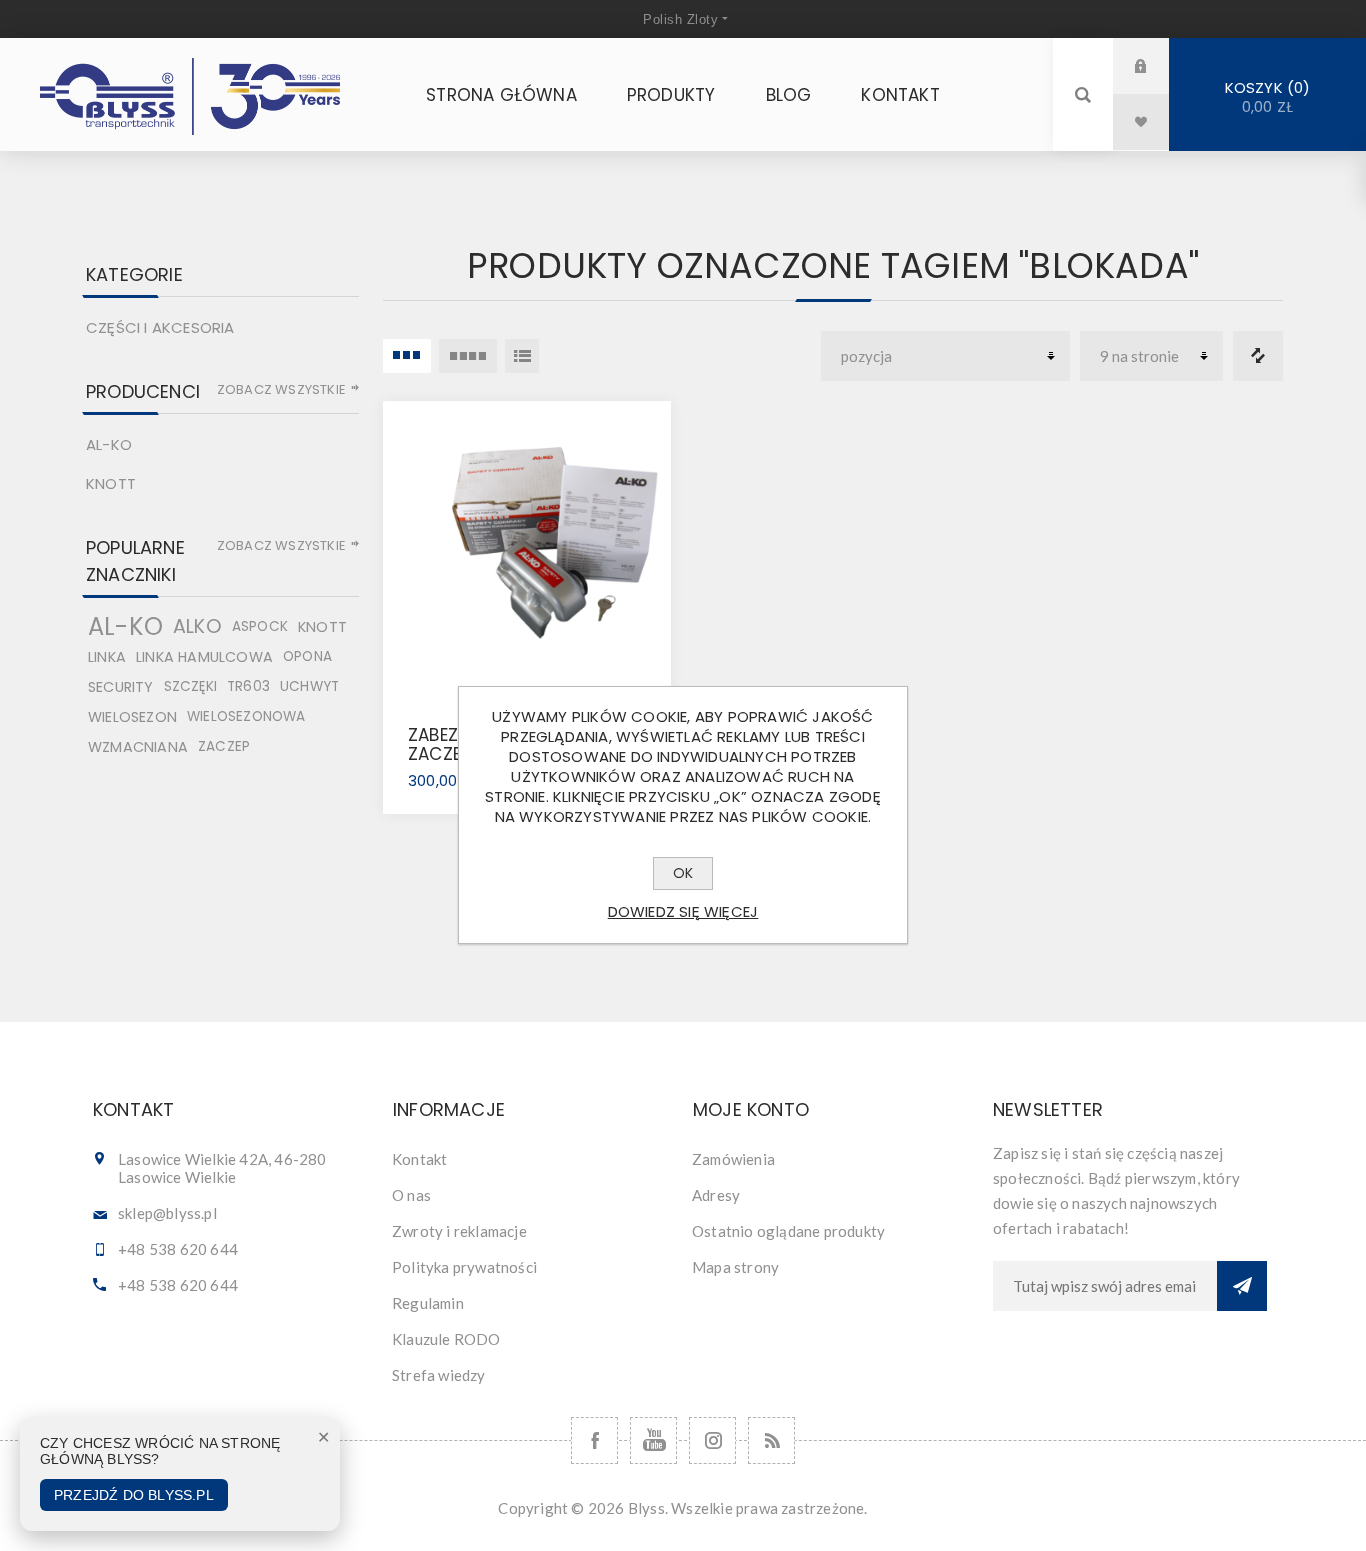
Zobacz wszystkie (281, 389)
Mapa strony (735, 1267)
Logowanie (1156, 65)
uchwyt (309, 686)
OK (683, 873)
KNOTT (111, 483)
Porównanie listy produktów (1258, 356)
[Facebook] (594, 1440)
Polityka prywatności (464, 1267)
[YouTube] (653, 1440)
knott (322, 627)
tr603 (248, 686)
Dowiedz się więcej (683, 911)
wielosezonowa (246, 716)
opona (307, 656)
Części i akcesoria (160, 327)
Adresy (716, 1195)
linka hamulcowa (204, 657)
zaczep (224, 746)
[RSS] (771, 1440)
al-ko (125, 627)
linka (107, 657)
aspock (260, 626)
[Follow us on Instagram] (712, 1440)
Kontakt (419, 1159)
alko (197, 626)
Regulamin (428, 1303)
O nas (411, 1195)
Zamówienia (733, 1159)
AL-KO (109, 444)
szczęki (190, 686)
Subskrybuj (1242, 1286)
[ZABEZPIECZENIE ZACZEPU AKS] (527, 545)
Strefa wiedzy (439, 1375)
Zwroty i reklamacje (459, 1231)
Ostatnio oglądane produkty (788, 1231)
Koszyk (1264, 97)
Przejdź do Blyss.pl (134, 1495)
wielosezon (132, 717)
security (121, 687)
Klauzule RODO (446, 1339)
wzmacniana (138, 747)
